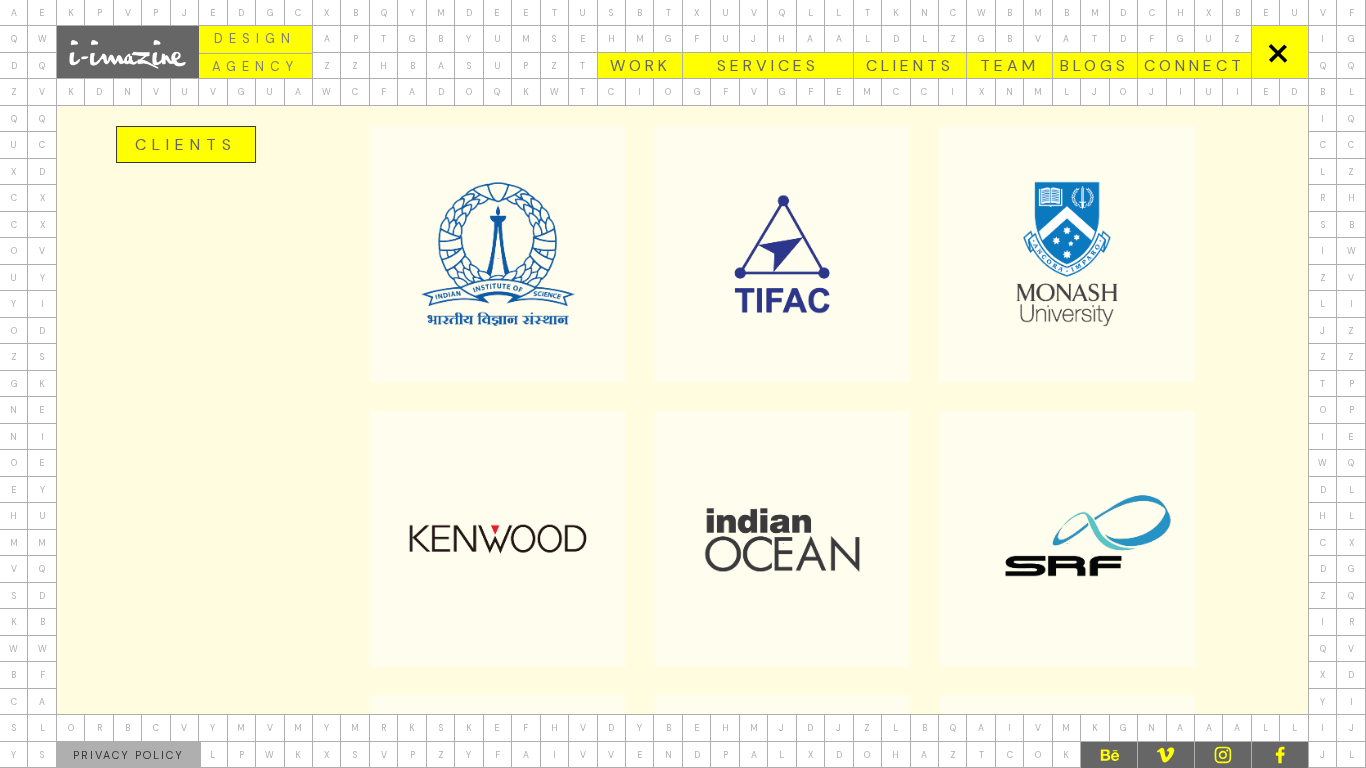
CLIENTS (910, 65)
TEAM (1009, 65)
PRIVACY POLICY (128, 755)
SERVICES (768, 65)
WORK (640, 65)
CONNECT (1194, 65)
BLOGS (1094, 65)
